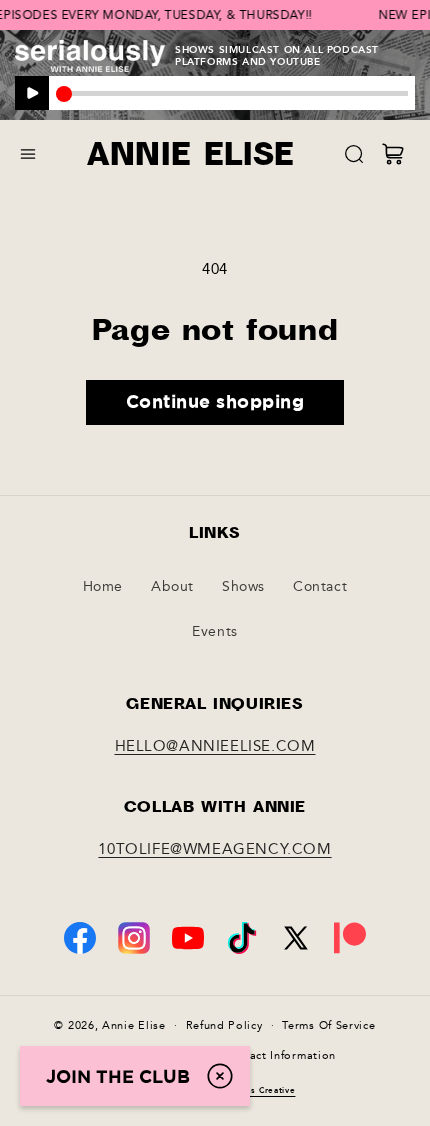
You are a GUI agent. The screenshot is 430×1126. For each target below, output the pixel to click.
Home (103, 586)
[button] (28, 154)
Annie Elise (134, 1024)
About (172, 586)
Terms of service (328, 1025)
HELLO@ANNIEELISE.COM (215, 746)
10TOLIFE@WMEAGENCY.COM (214, 849)
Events (215, 631)
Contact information (279, 1055)
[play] (32, 93)
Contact (320, 586)
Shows (243, 586)
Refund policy (224, 1025)
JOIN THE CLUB (118, 1076)
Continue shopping (215, 401)
